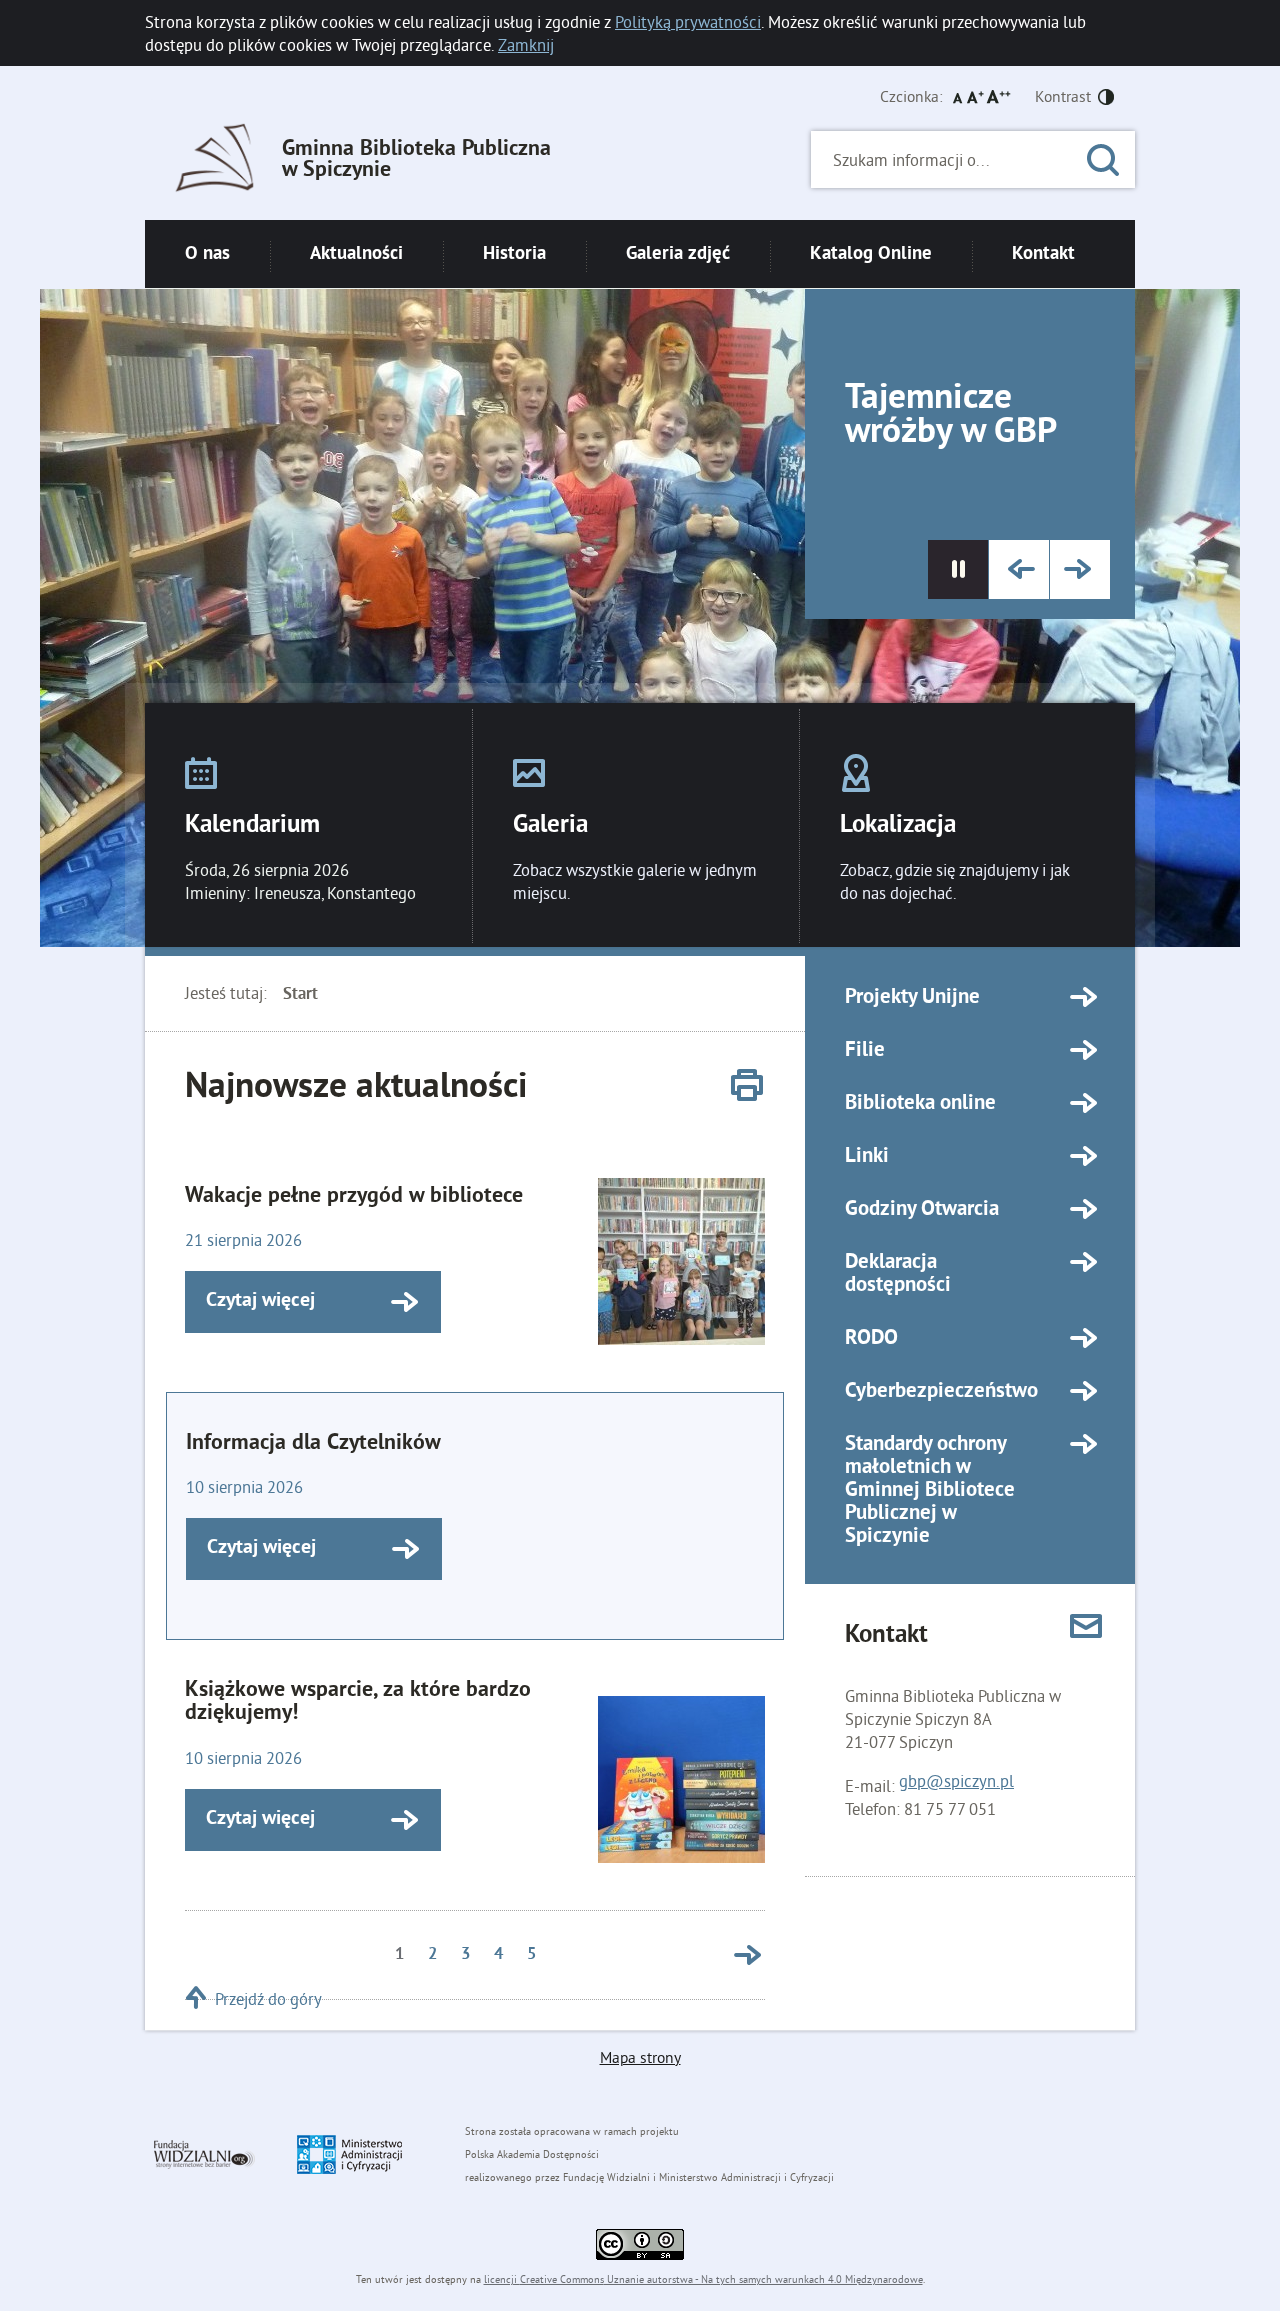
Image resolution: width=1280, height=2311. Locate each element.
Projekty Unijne (912, 998)
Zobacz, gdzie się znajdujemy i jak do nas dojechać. (955, 881)
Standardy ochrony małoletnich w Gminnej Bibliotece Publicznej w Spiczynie (930, 1491)
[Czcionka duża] (998, 97)
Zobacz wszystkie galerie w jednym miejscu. (635, 881)
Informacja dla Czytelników (313, 1443)
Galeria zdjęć (678, 254)
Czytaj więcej (250, 1302)
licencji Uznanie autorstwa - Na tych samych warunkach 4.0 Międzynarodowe (703, 2279)
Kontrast (1063, 96)
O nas (207, 254)
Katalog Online (871, 254)
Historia (514, 254)
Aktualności (356, 254)
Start (300, 994)
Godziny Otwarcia (922, 1210)
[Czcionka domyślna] (957, 97)
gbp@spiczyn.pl (956, 1780)
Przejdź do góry (268, 1998)
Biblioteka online (920, 1104)
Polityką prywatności (688, 21)
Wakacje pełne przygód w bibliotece (354, 1196)
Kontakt (1043, 254)
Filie (865, 1051)
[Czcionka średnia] (975, 97)
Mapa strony (640, 2057)
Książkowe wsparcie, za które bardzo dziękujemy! (358, 1702)
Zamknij (526, 44)
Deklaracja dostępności (898, 1274)
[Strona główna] (214, 160)
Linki (867, 1157)
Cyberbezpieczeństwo (941, 1392)
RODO (871, 1339)
